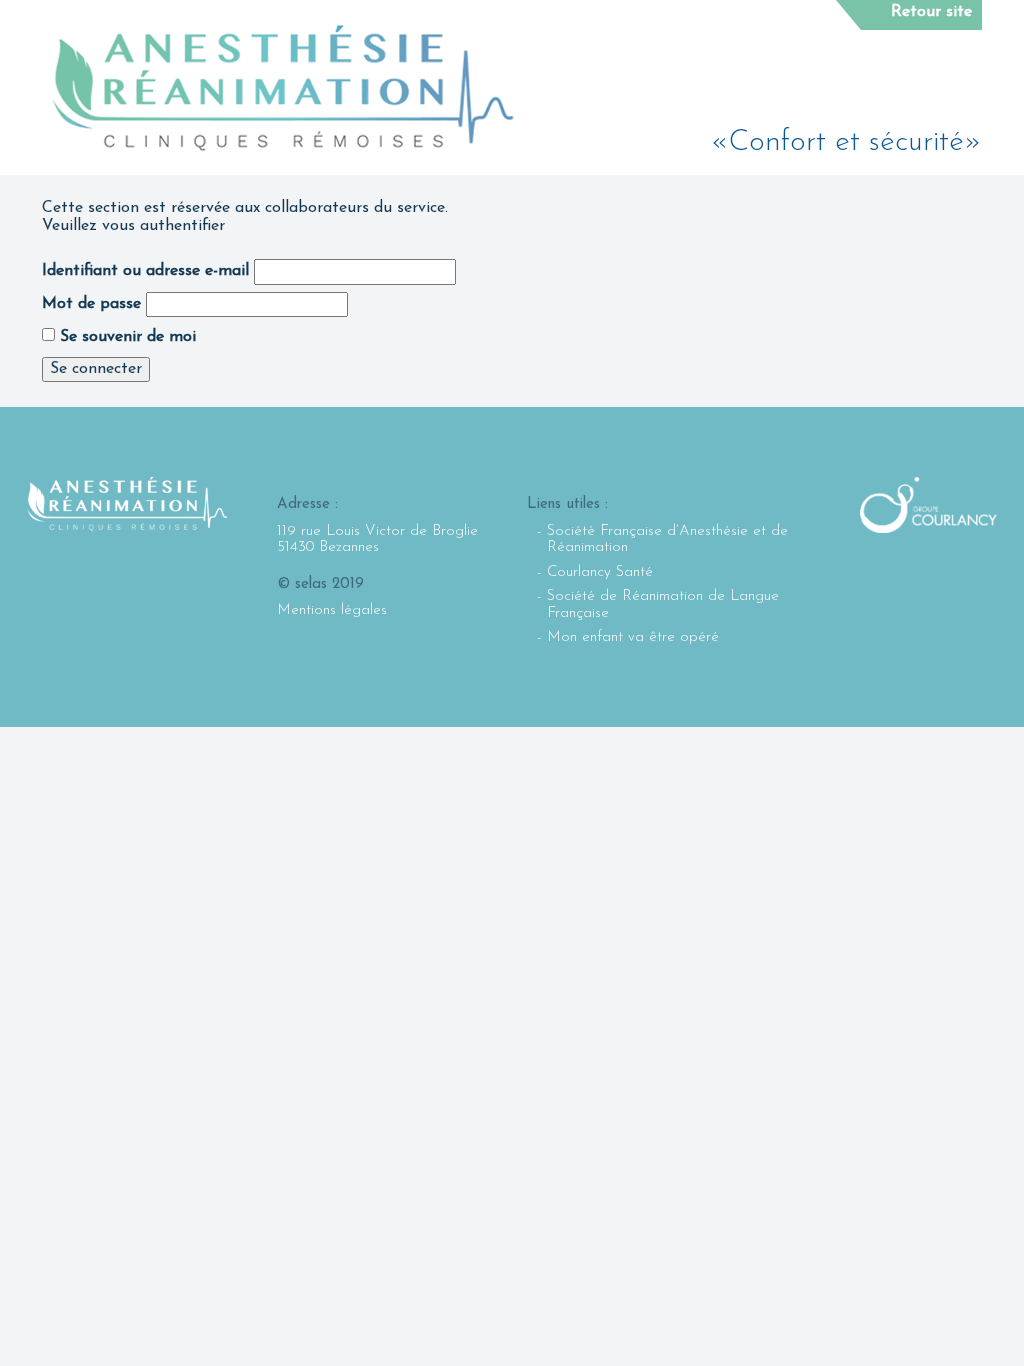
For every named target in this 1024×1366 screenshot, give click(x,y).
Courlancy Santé (600, 572)
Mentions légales (332, 610)
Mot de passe (91, 304)
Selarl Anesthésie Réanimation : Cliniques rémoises (282, 88)
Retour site (931, 12)
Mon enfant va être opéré (633, 637)
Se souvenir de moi (125, 337)
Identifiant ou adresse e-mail (145, 271)
